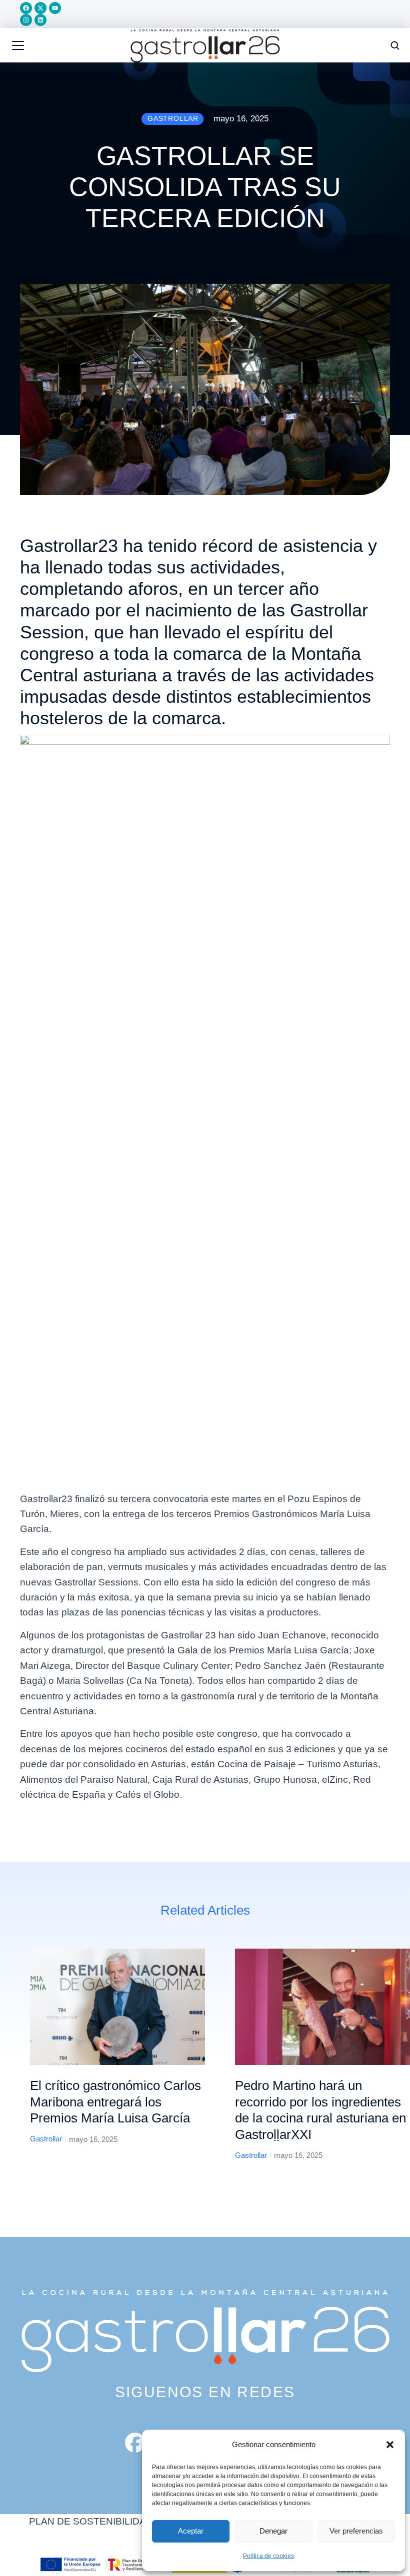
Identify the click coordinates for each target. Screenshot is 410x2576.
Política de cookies (268, 2556)
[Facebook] (26, 8)
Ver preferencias (356, 2531)
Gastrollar (46, 2139)
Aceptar (191, 2531)
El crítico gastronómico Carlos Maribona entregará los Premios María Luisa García (115, 2102)
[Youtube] (55, 8)
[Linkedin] (40, 20)
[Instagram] (26, 20)
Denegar (273, 2531)
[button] (390, 2445)
